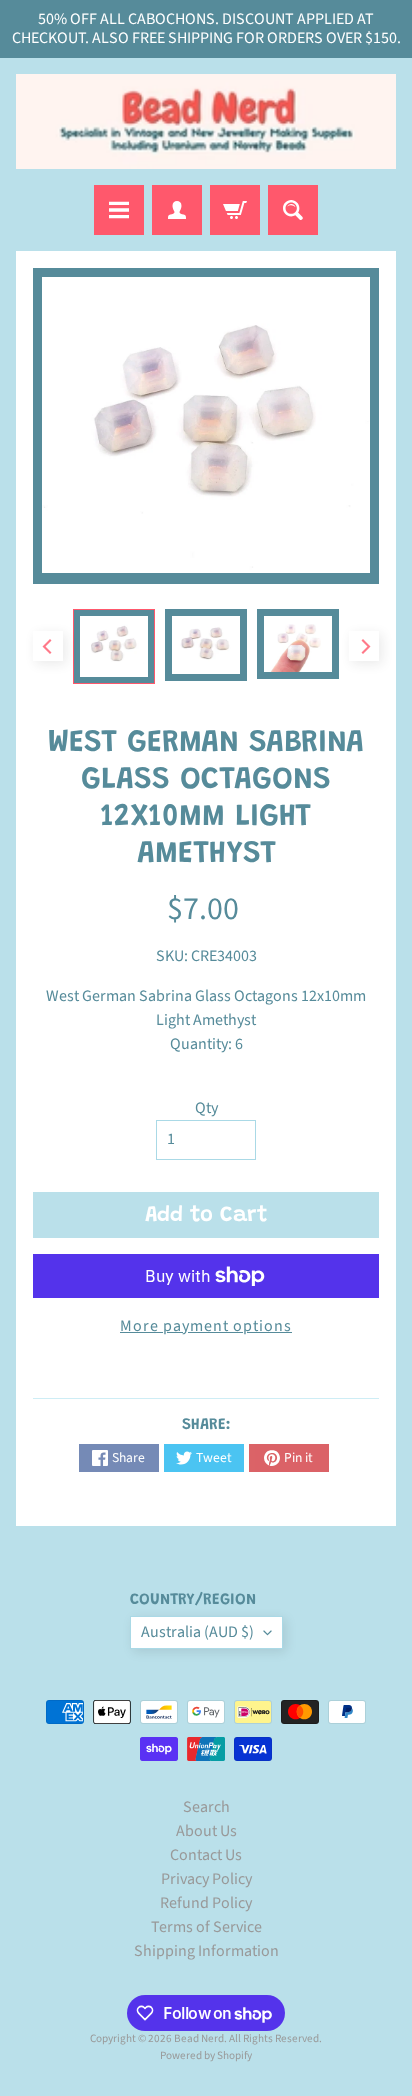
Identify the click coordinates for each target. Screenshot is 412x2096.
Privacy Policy (206, 1879)
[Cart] (235, 210)
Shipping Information (206, 1951)
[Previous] (48, 646)
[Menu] (119, 210)
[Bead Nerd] (206, 121)
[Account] (177, 210)
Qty (206, 1108)
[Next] (364, 646)
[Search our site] (293, 210)
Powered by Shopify (206, 2055)
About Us (206, 1831)
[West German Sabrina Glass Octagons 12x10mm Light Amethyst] (114, 646)
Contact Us (206, 1855)
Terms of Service (206, 1927)
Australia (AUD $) (197, 1632)
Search (206, 1807)
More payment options (206, 1326)
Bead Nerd (199, 2038)
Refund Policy (206, 1903)
